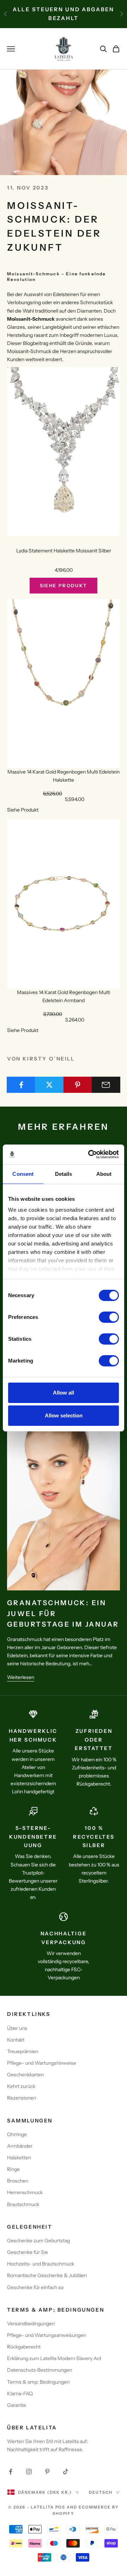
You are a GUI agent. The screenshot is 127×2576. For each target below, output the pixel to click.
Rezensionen (22, 2098)
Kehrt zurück (21, 2086)
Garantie (17, 2405)
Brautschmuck (23, 2204)
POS (61, 2507)
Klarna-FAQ (20, 2394)
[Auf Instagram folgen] (29, 2472)
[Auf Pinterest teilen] (78, 1085)
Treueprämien (23, 2051)
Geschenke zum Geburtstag (38, 2241)
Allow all (64, 1393)
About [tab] (104, 1174)
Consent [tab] (23, 1174)
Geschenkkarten (25, 2075)
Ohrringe (17, 2134)
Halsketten (19, 2158)
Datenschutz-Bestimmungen (40, 2370)
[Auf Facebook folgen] (11, 2472)
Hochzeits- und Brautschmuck (41, 2264)
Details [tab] (64, 1174)
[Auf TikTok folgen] (66, 2472)
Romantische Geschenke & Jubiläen (47, 2275)
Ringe (13, 2169)
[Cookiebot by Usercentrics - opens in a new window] (90, 1154)
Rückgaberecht (24, 2347)
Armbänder (20, 2146)
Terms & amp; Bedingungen (38, 2382)
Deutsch (101, 2492)
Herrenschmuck (25, 2192)
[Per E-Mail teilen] (106, 1085)
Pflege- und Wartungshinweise (42, 2063)
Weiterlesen (21, 1677)
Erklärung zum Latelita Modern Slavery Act (54, 2358)
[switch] (109, 1317)
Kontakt (16, 2040)
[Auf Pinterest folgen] (47, 2472)
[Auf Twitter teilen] (49, 1085)
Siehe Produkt (64, 585)
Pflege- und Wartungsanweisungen (47, 2335)
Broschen (18, 2181)
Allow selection (64, 1415)
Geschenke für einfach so (35, 2287)
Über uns (17, 2028)
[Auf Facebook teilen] (21, 1085)
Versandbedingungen (31, 2324)
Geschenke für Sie (28, 2252)
